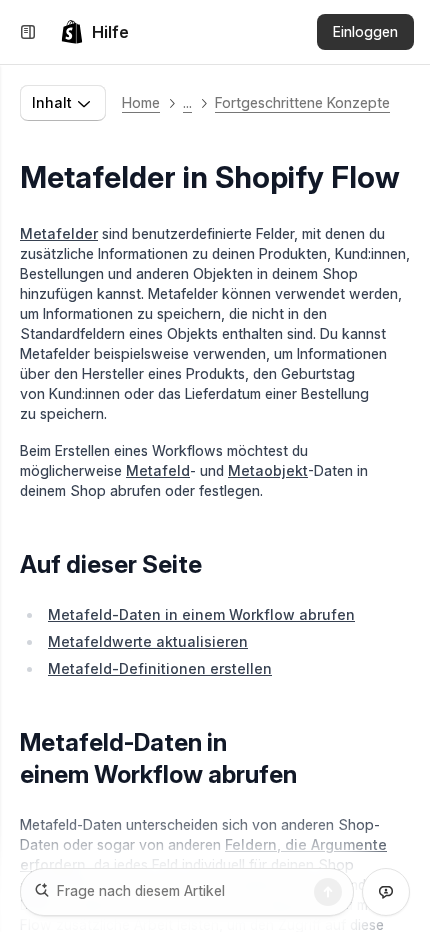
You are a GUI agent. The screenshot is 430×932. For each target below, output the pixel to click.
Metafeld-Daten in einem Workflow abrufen (201, 614)
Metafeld (158, 470)
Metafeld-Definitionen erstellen (160, 668)
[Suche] (328, 892)
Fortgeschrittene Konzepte (302, 102)
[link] (94, 32)
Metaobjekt (268, 470)
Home (141, 102)
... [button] (187, 102)
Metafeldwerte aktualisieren (148, 641)
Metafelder (59, 233)
